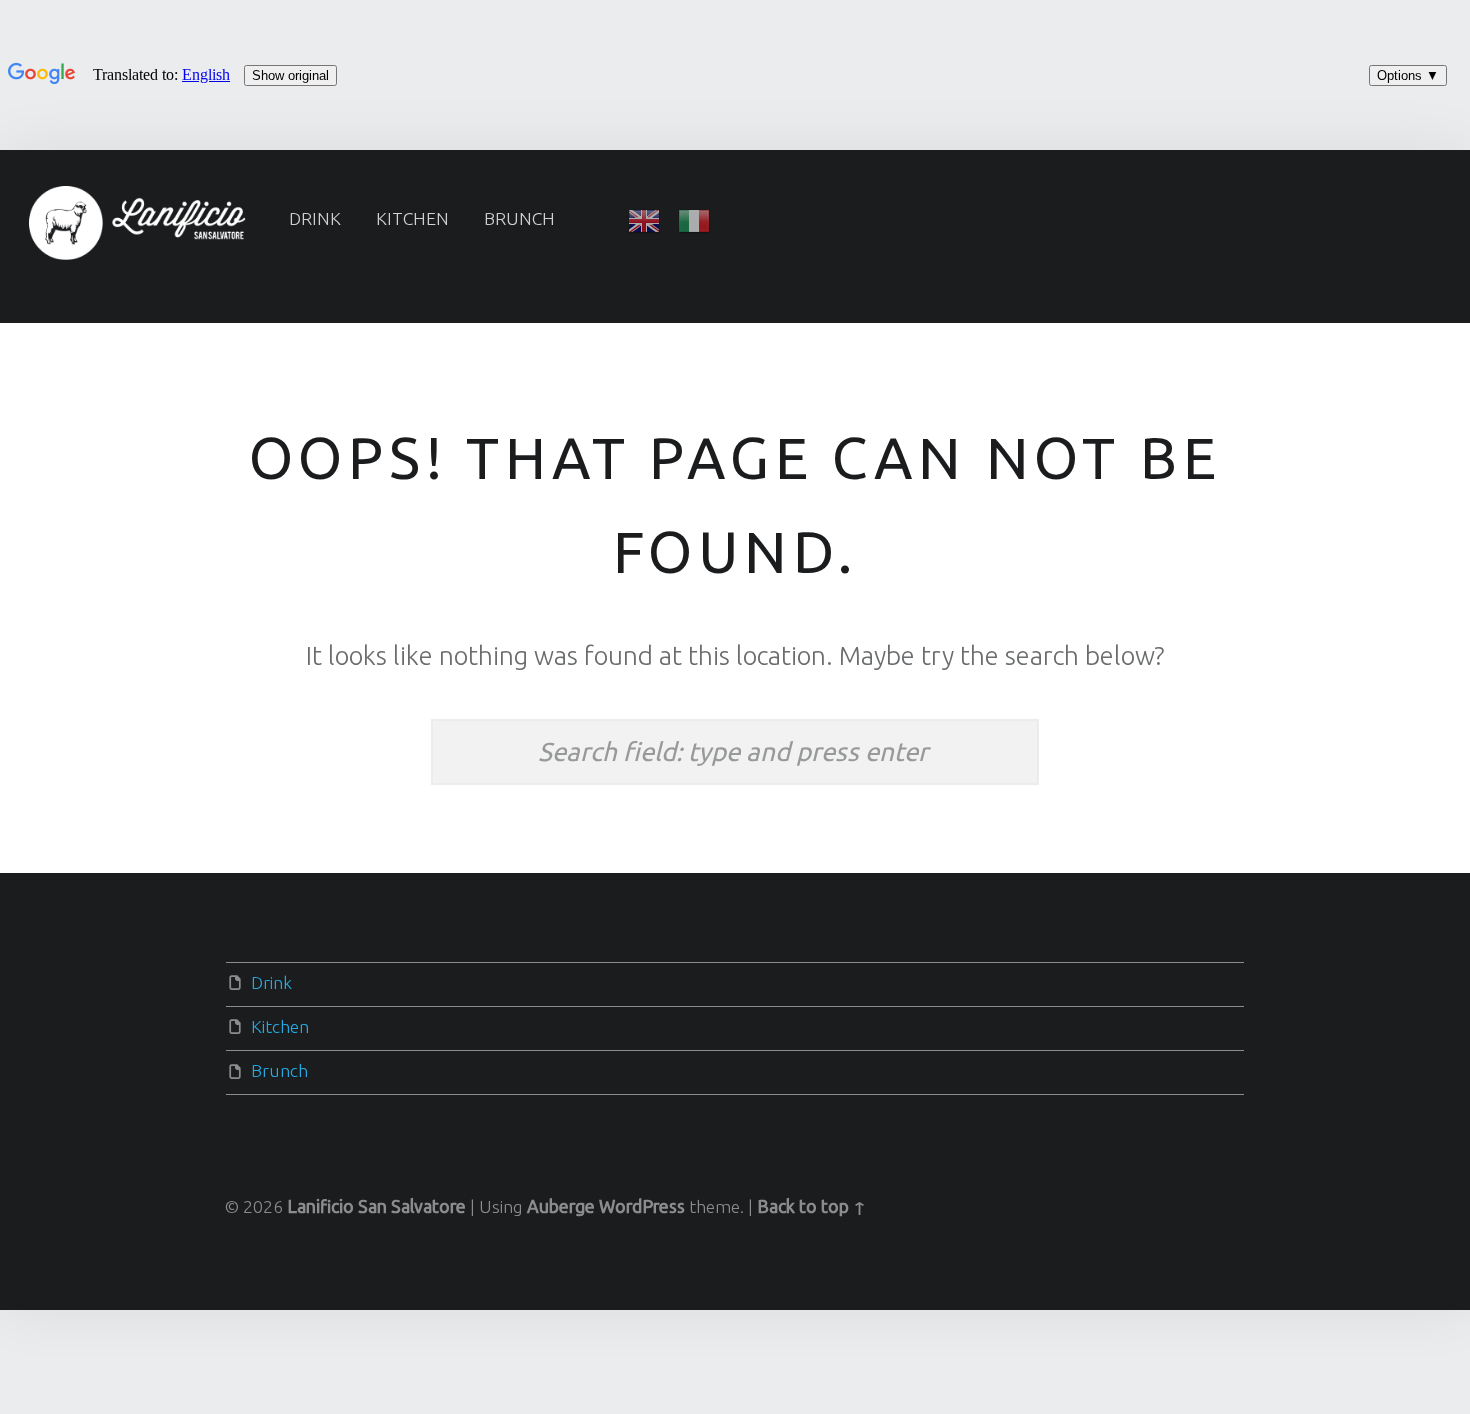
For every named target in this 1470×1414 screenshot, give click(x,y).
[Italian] (694, 219)
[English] (644, 219)
